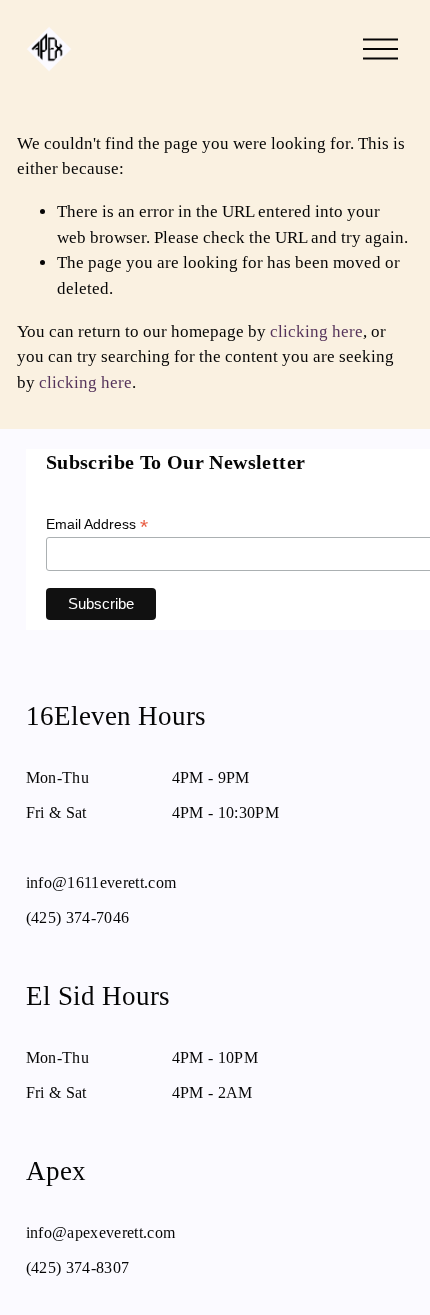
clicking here (316, 331)
